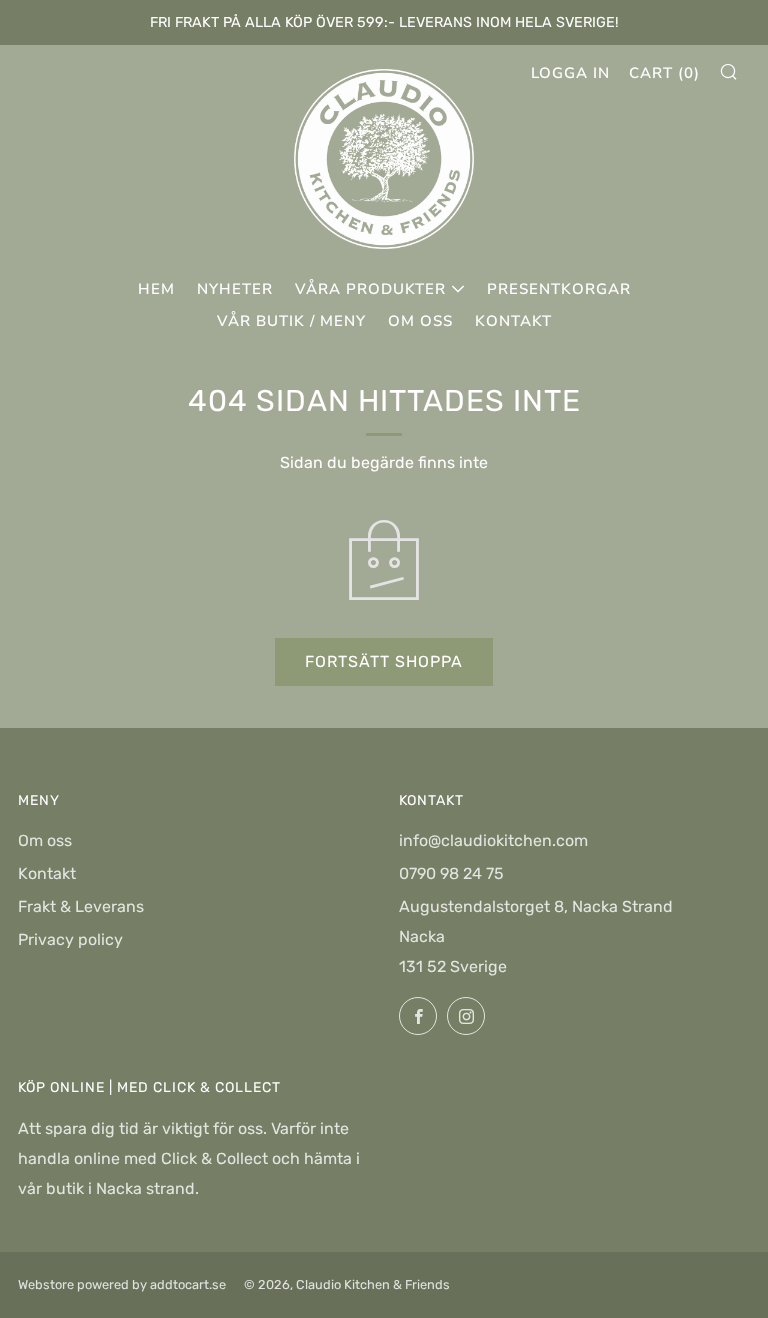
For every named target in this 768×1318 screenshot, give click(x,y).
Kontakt (513, 321)
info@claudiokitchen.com (493, 840)
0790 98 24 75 (451, 873)
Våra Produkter (370, 289)
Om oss (420, 321)
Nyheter (235, 289)
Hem (156, 289)
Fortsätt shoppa (384, 661)
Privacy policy (70, 939)
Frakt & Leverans (81, 906)
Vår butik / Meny (291, 321)
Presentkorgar (559, 289)
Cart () (664, 73)
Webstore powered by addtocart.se (122, 1284)
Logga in (570, 73)
